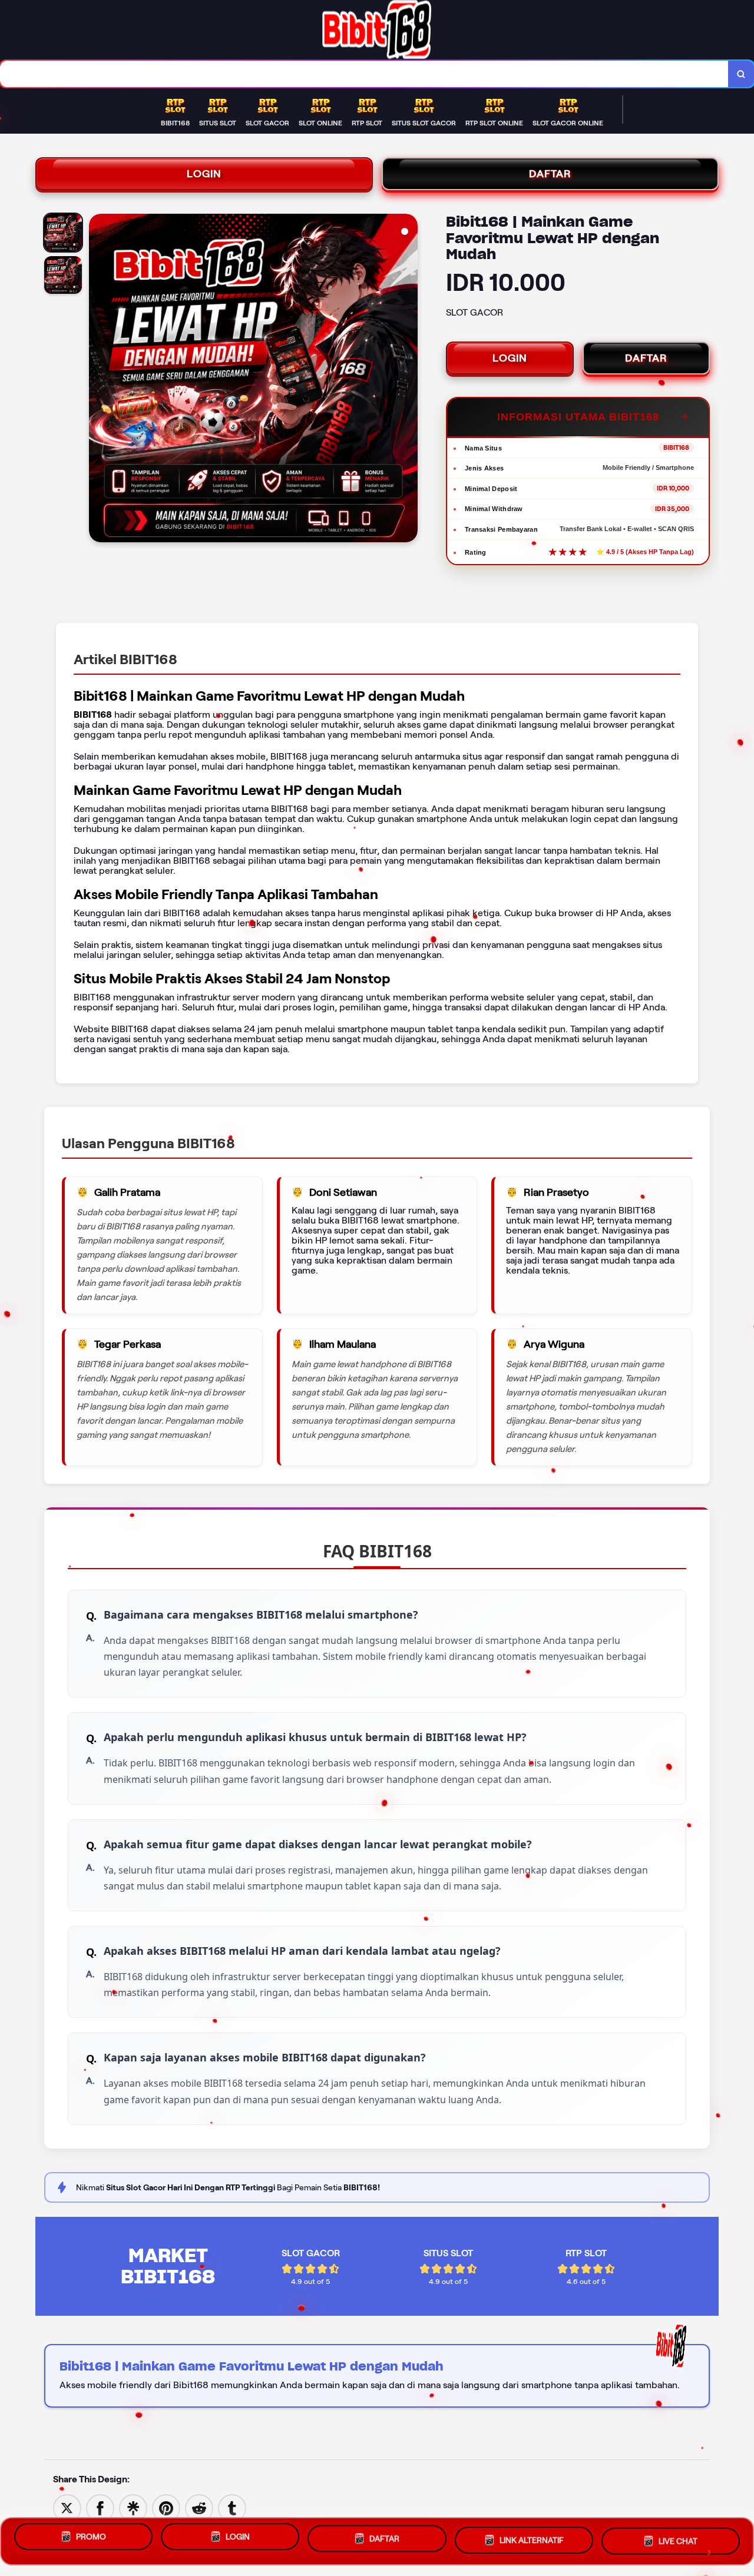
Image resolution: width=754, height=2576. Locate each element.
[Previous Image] (98, 380)
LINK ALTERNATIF (532, 2541)
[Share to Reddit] (199, 2507)
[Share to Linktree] (133, 2507)
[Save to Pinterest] (166, 2507)
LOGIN (204, 174)
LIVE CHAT (678, 2541)
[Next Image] (408, 380)
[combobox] (364, 74)
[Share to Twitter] (67, 2507)
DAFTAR (550, 174)
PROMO (91, 2539)
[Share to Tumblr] (232, 2507)
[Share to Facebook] (100, 2507)
